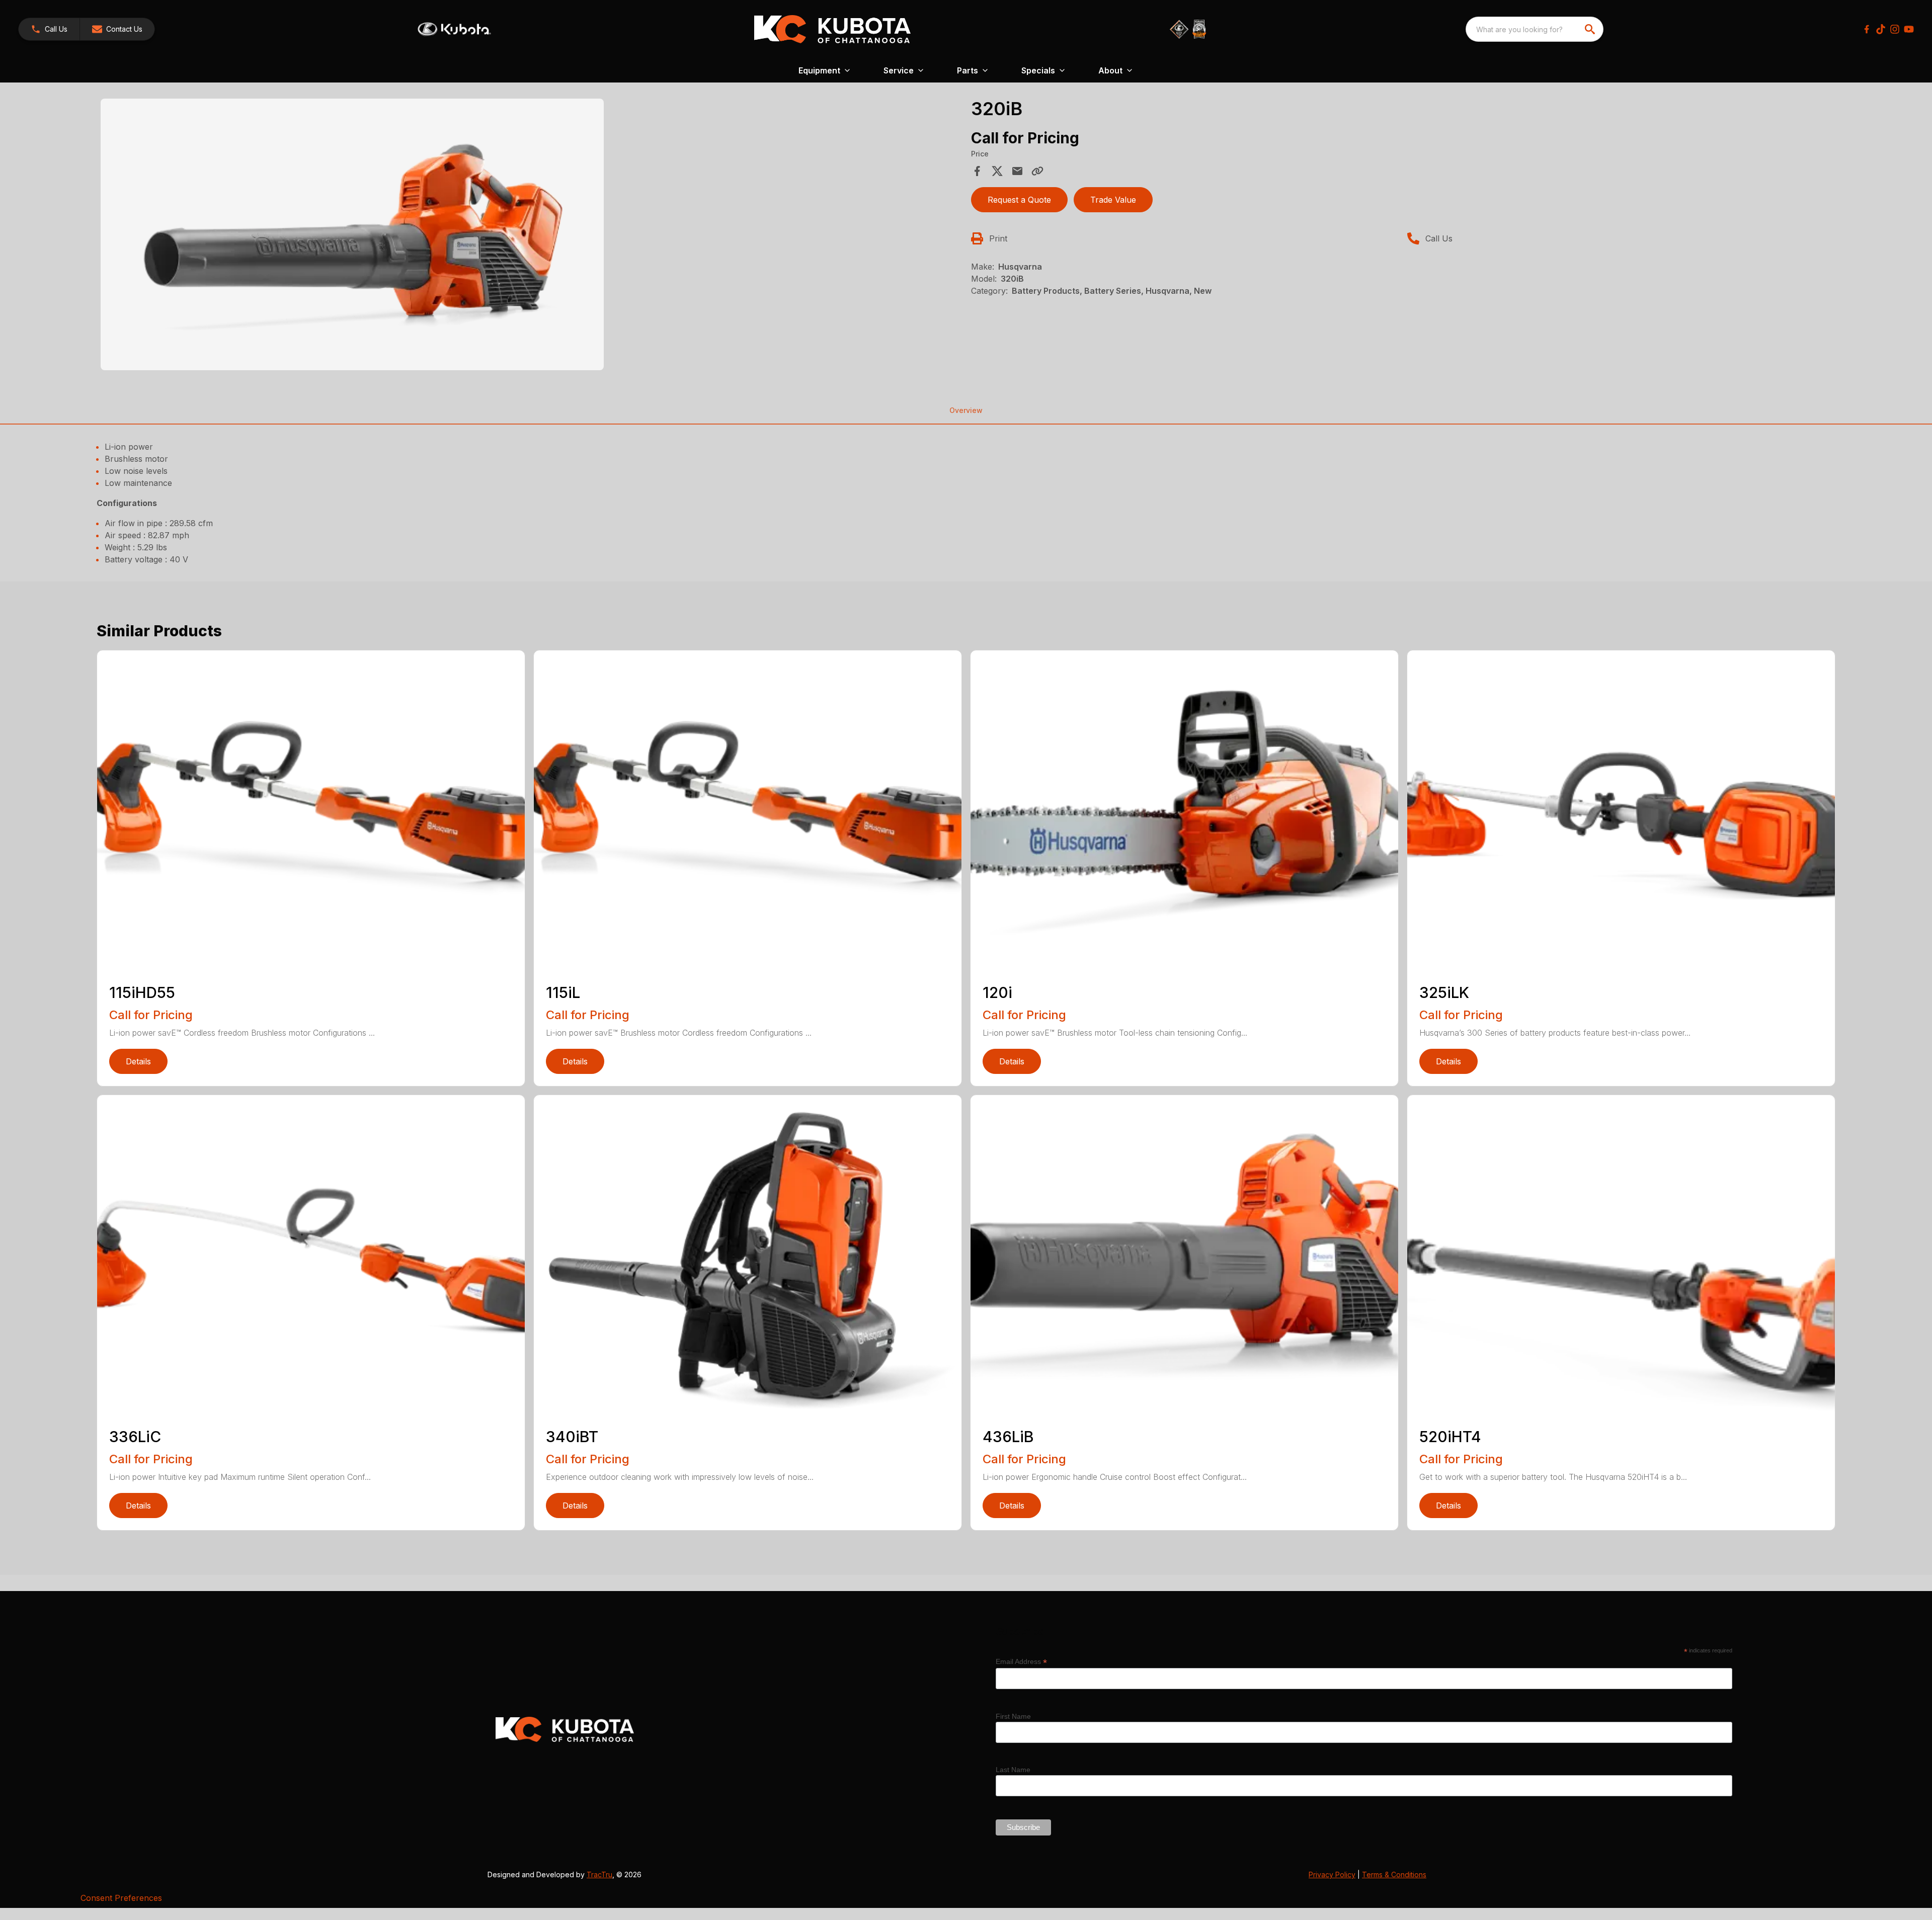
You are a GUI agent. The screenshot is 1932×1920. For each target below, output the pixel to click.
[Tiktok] (1881, 29)
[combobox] (1535, 29)
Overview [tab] (966, 410)
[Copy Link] (1037, 171)
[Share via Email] (1017, 171)
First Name (1013, 1716)
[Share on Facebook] (977, 171)
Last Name (1013, 1770)
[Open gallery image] (352, 234)
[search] (1591, 29)
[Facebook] (1867, 29)
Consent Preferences (121, 1898)
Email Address (1021, 1662)
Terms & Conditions (1394, 1874)
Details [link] (138, 1061)
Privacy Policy (1332, 1874)
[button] (49, 29)
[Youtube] (1909, 29)
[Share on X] (997, 171)
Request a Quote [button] (1019, 200)
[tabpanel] (531, 236)
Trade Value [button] (1113, 200)
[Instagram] (1895, 29)
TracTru (599, 1874)
